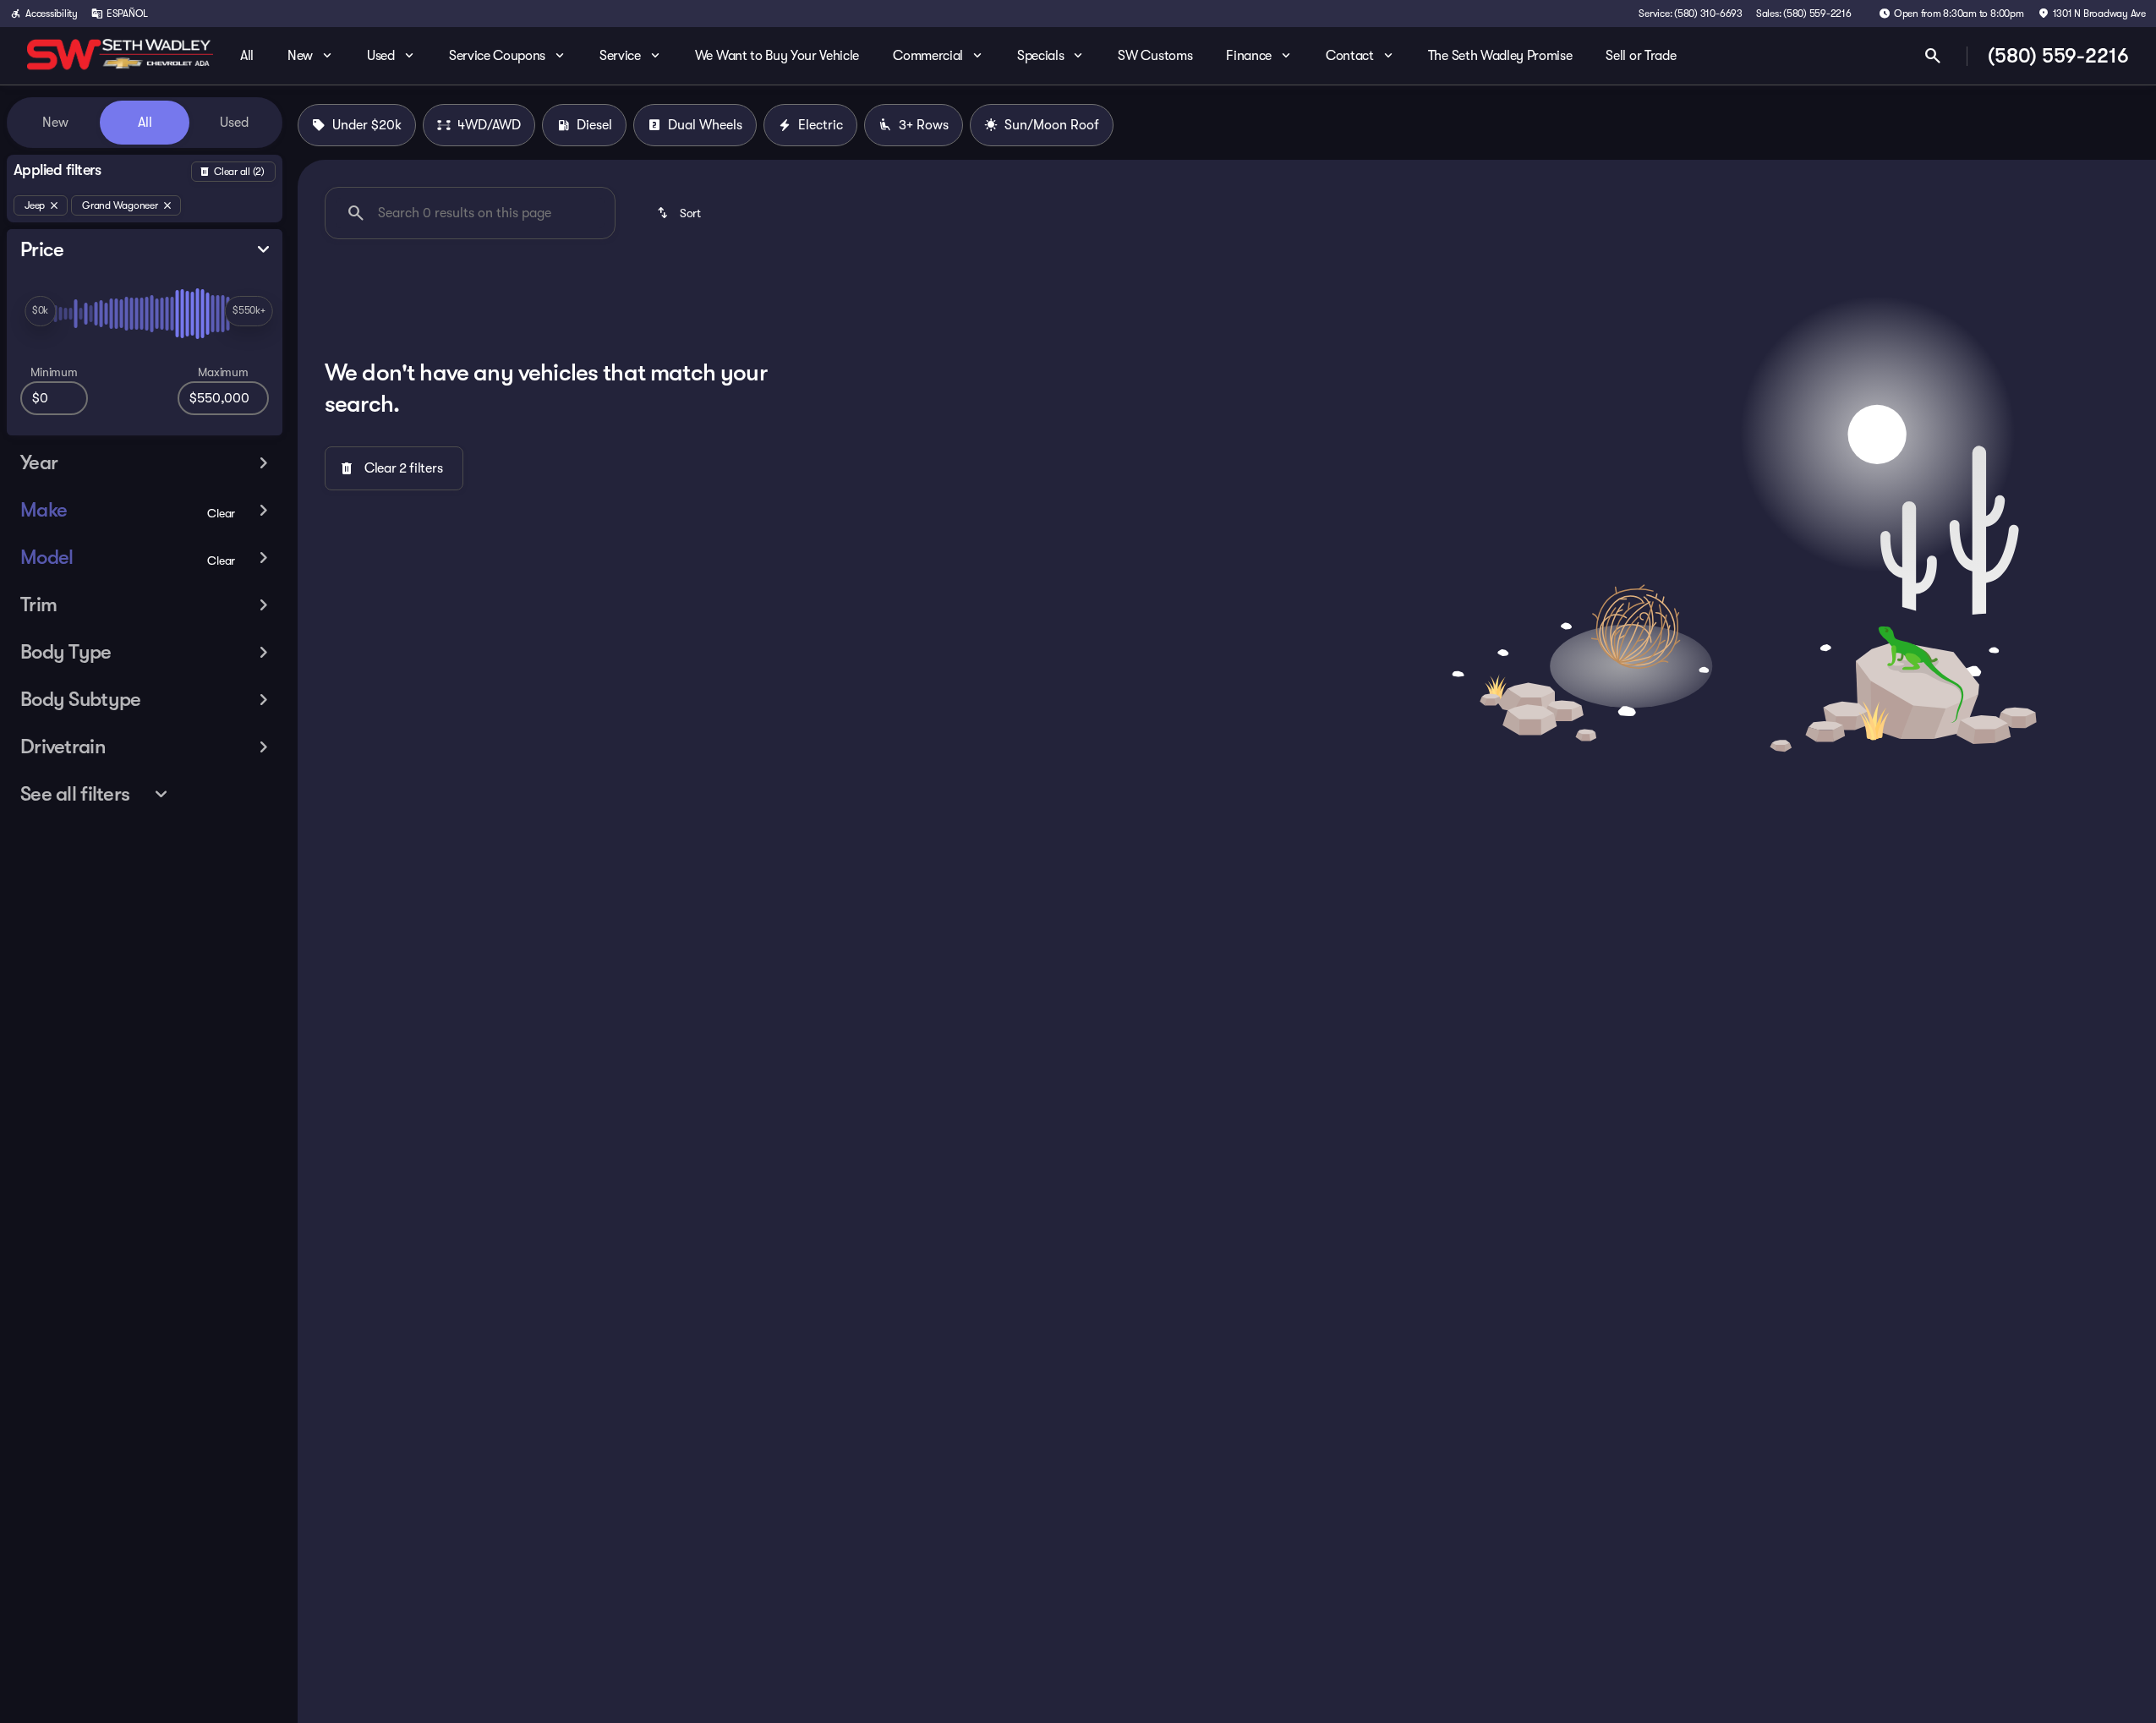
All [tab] (145, 123)
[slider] (40, 311)
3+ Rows (924, 125)
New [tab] (55, 123)
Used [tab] (234, 123)
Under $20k (367, 125)
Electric (821, 125)
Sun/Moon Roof (1052, 125)
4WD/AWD (489, 125)
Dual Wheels (705, 125)
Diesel (594, 125)
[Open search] (1933, 56)
